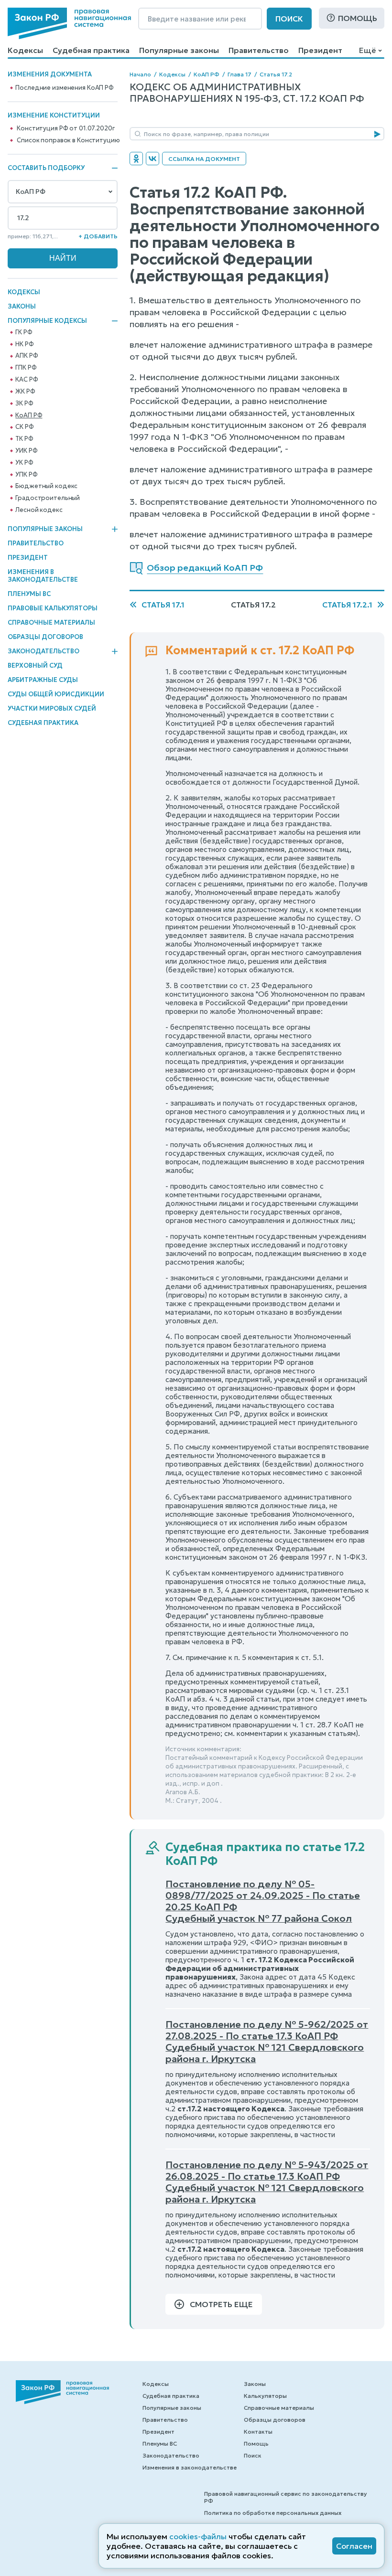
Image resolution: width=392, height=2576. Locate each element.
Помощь (358, 18)
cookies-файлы (198, 2536)
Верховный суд (35, 665)
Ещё (367, 50)
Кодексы (25, 50)
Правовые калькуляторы (53, 608)
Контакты (258, 2432)
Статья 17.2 (276, 74)
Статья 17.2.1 (347, 605)
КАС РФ (27, 380)
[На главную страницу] (69, 23)
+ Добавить (98, 236)
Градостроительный (48, 498)
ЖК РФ (25, 392)
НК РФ (24, 344)
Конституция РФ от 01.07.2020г (65, 128)
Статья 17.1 (163, 605)
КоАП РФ (29, 415)
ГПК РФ (26, 368)
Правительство (259, 50)
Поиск (289, 19)
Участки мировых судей (52, 708)
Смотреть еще (221, 2304)
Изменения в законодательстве (43, 576)
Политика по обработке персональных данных (273, 2513)
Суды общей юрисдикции (56, 694)
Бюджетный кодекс (46, 486)
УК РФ (24, 463)
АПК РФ (27, 356)
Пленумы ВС (29, 594)
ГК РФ (24, 332)
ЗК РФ (24, 404)
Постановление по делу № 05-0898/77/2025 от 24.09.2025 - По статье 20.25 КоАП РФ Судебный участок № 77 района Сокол (263, 1901)
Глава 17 (240, 74)
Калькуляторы (265, 2396)
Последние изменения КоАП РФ (65, 88)
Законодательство (44, 651)
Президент (320, 50)
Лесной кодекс (39, 510)
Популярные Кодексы (47, 321)
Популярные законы (179, 50)
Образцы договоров (45, 637)
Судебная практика (91, 50)
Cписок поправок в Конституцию (68, 140)
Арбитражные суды (43, 680)
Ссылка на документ (204, 159)
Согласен (354, 2546)
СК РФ (24, 427)
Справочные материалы (51, 623)
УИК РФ (26, 451)
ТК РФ (24, 439)
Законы (22, 306)
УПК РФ (26, 475)
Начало (140, 74)
